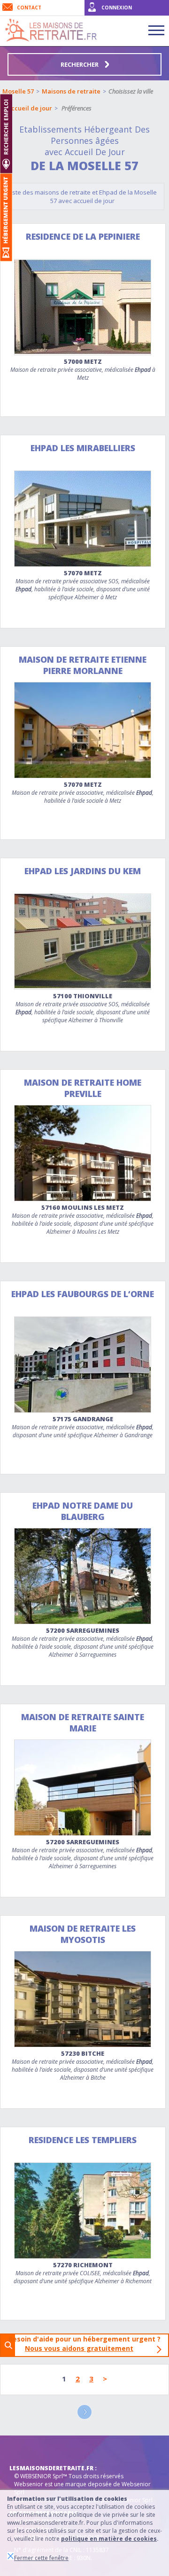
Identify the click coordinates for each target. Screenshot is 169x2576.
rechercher (80, 64)
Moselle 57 (18, 91)
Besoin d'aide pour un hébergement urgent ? (87, 2344)
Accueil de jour (30, 108)
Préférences (77, 108)
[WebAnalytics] (28, 2450)
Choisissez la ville (131, 91)
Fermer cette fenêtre (41, 2558)
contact (29, 8)
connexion (117, 8)
